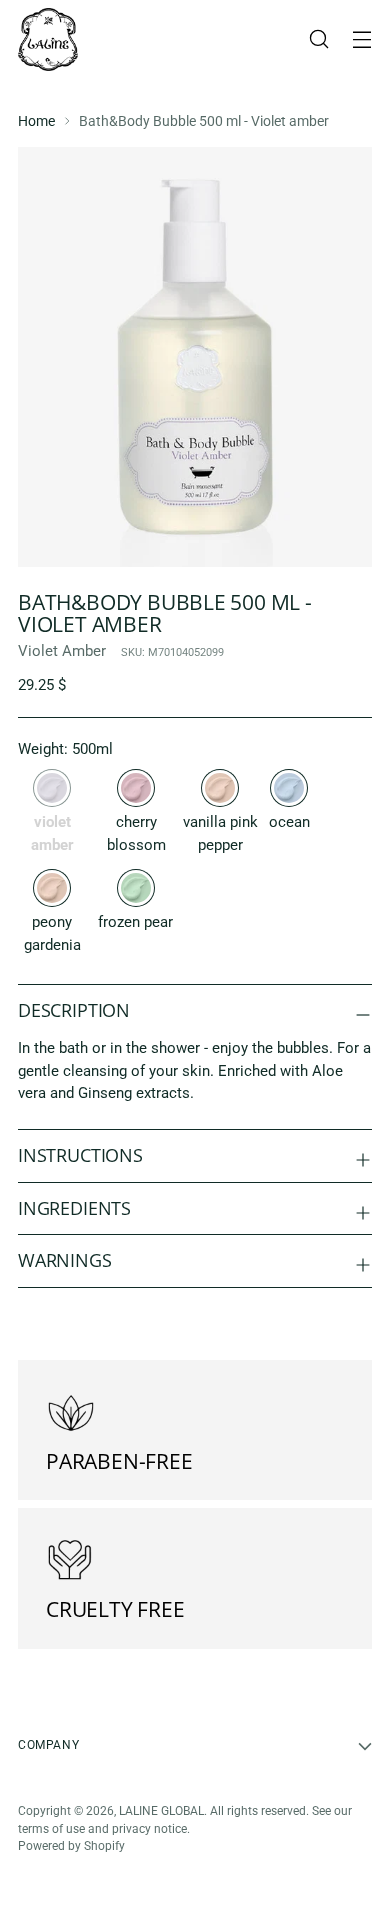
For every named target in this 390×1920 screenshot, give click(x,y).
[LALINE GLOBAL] (48, 39)
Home (36, 121)
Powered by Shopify (71, 1846)
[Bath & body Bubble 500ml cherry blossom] (136, 788)
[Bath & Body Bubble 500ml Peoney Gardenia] (52, 888)
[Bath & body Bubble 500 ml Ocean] (289, 788)
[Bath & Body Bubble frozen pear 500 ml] (136, 888)
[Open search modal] (318, 39)
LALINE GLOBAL (161, 1811)
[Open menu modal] (361, 39)
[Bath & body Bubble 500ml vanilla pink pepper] (220, 788)
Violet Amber (62, 651)
